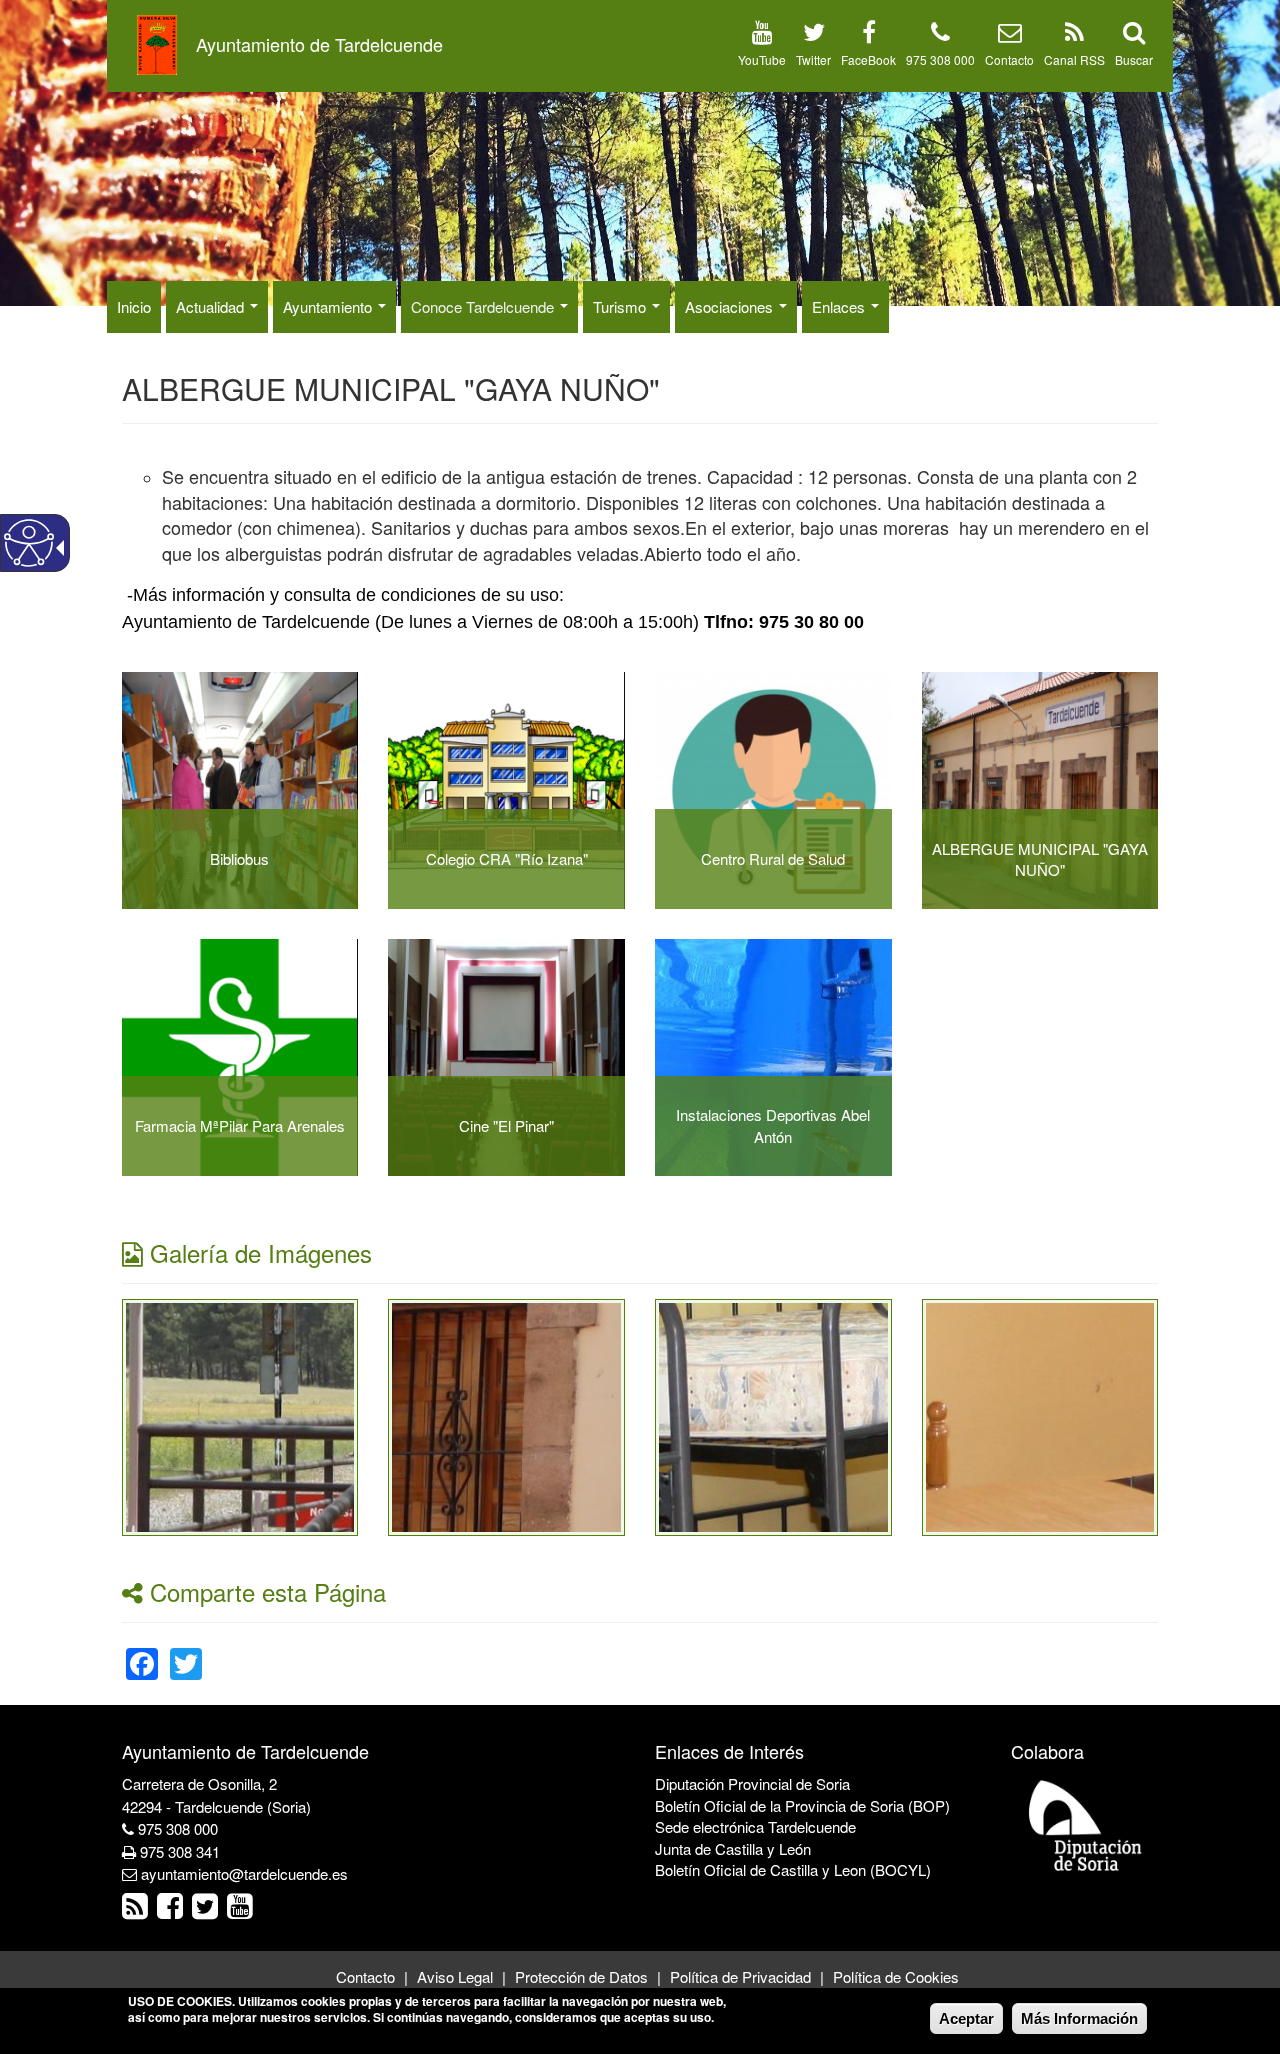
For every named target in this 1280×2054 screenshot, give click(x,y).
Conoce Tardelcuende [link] (484, 306)
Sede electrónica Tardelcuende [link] (755, 1826)
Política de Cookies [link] (896, 1976)
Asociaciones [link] (731, 306)
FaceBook (868, 59)
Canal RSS (1074, 59)
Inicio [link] (134, 306)
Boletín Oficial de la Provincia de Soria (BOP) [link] (802, 1805)
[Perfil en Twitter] (814, 35)
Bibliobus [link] (239, 858)
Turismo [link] (621, 306)
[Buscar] (1134, 35)
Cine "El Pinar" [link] (506, 1125)
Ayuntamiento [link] (329, 306)
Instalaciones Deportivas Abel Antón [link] (773, 1125)
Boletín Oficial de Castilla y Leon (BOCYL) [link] (793, 1869)
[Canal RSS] (1074, 35)
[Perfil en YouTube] (762, 35)
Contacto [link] (365, 1976)
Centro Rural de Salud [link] (773, 858)
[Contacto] (1010, 35)
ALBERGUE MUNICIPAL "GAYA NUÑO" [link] (1040, 859)
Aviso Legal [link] (455, 1976)
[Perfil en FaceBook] (869, 35)
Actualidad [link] (212, 306)
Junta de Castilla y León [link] (733, 1848)
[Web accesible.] (29, 543)
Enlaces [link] (840, 306)
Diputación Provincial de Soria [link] (752, 1783)
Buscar (1134, 59)
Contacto (1009, 59)
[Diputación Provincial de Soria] (1086, 1824)
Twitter (813, 59)
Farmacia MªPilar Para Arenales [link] (240, 1125)
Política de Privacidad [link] (740, 1976)
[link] (240, 1414)
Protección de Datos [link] (581, 1976)
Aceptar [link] (966, 2018)
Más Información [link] (1079, 2018)
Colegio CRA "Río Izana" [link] (507, 858)
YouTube (762, 59)
